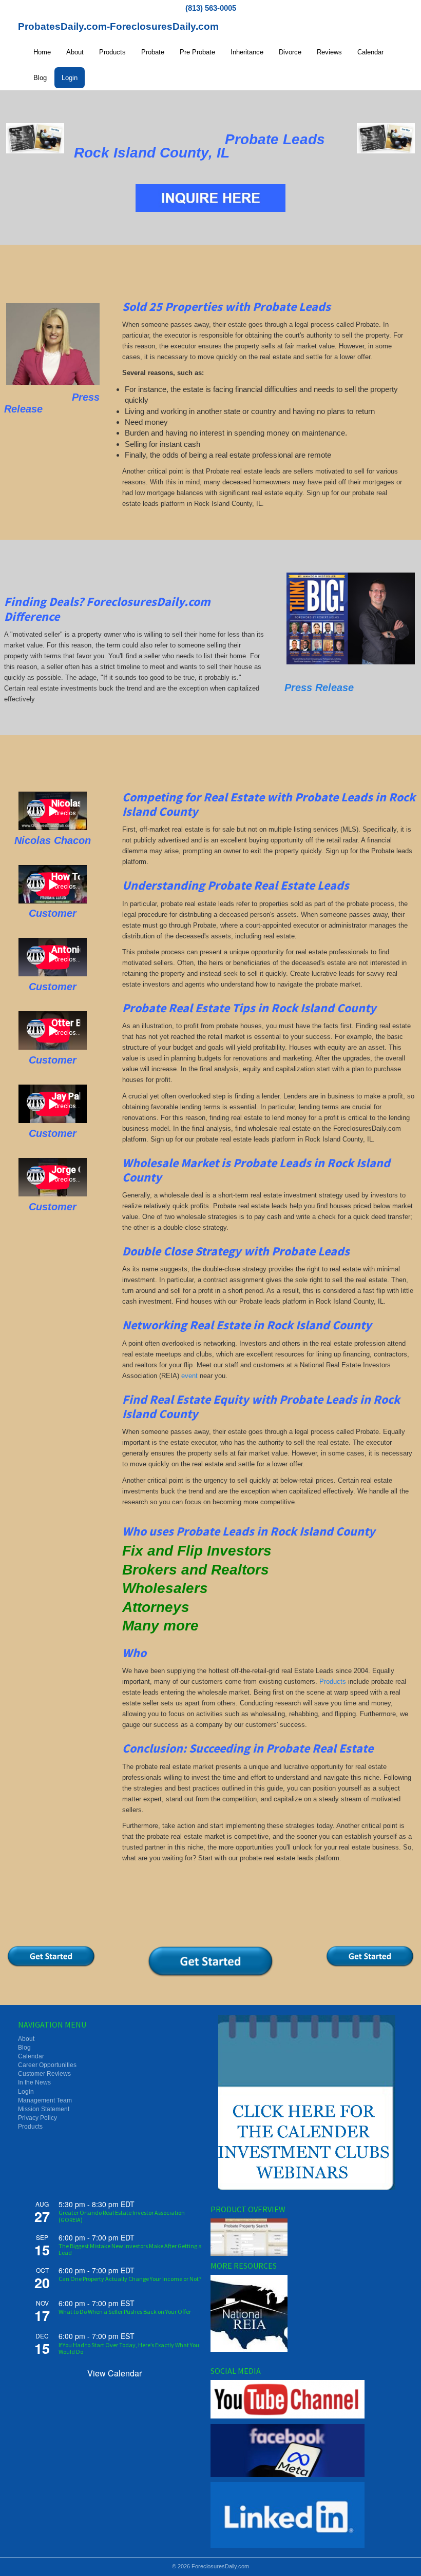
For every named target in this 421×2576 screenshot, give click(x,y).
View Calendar (114, 2373)
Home (42, 52)
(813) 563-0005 (211, 8)
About (75, 52)
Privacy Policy (37, 2118)
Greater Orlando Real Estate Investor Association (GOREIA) (122, 2216)
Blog (40, 78)
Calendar (370, 52)
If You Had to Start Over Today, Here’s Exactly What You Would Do (129, 2348)
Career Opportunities (47, 2065)
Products (112, 52)
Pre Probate (197, 52)
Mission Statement (44, 2109)
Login (70, 78)
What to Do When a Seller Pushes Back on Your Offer (125, 2312)
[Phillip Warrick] (351, 618)
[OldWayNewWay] (35, 138)
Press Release (319, 687)
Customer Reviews (44, 2074)
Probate (153, 52)
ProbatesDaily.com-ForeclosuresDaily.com (118, 26)
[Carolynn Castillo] (53, 344)
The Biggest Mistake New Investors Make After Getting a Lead (130, 2249)
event (189, 1376)
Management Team (45, 2100)
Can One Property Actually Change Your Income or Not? (130, 2279)
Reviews (329, 52)
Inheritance (247, 52)
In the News (34, 2082)
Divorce (290, 52)
